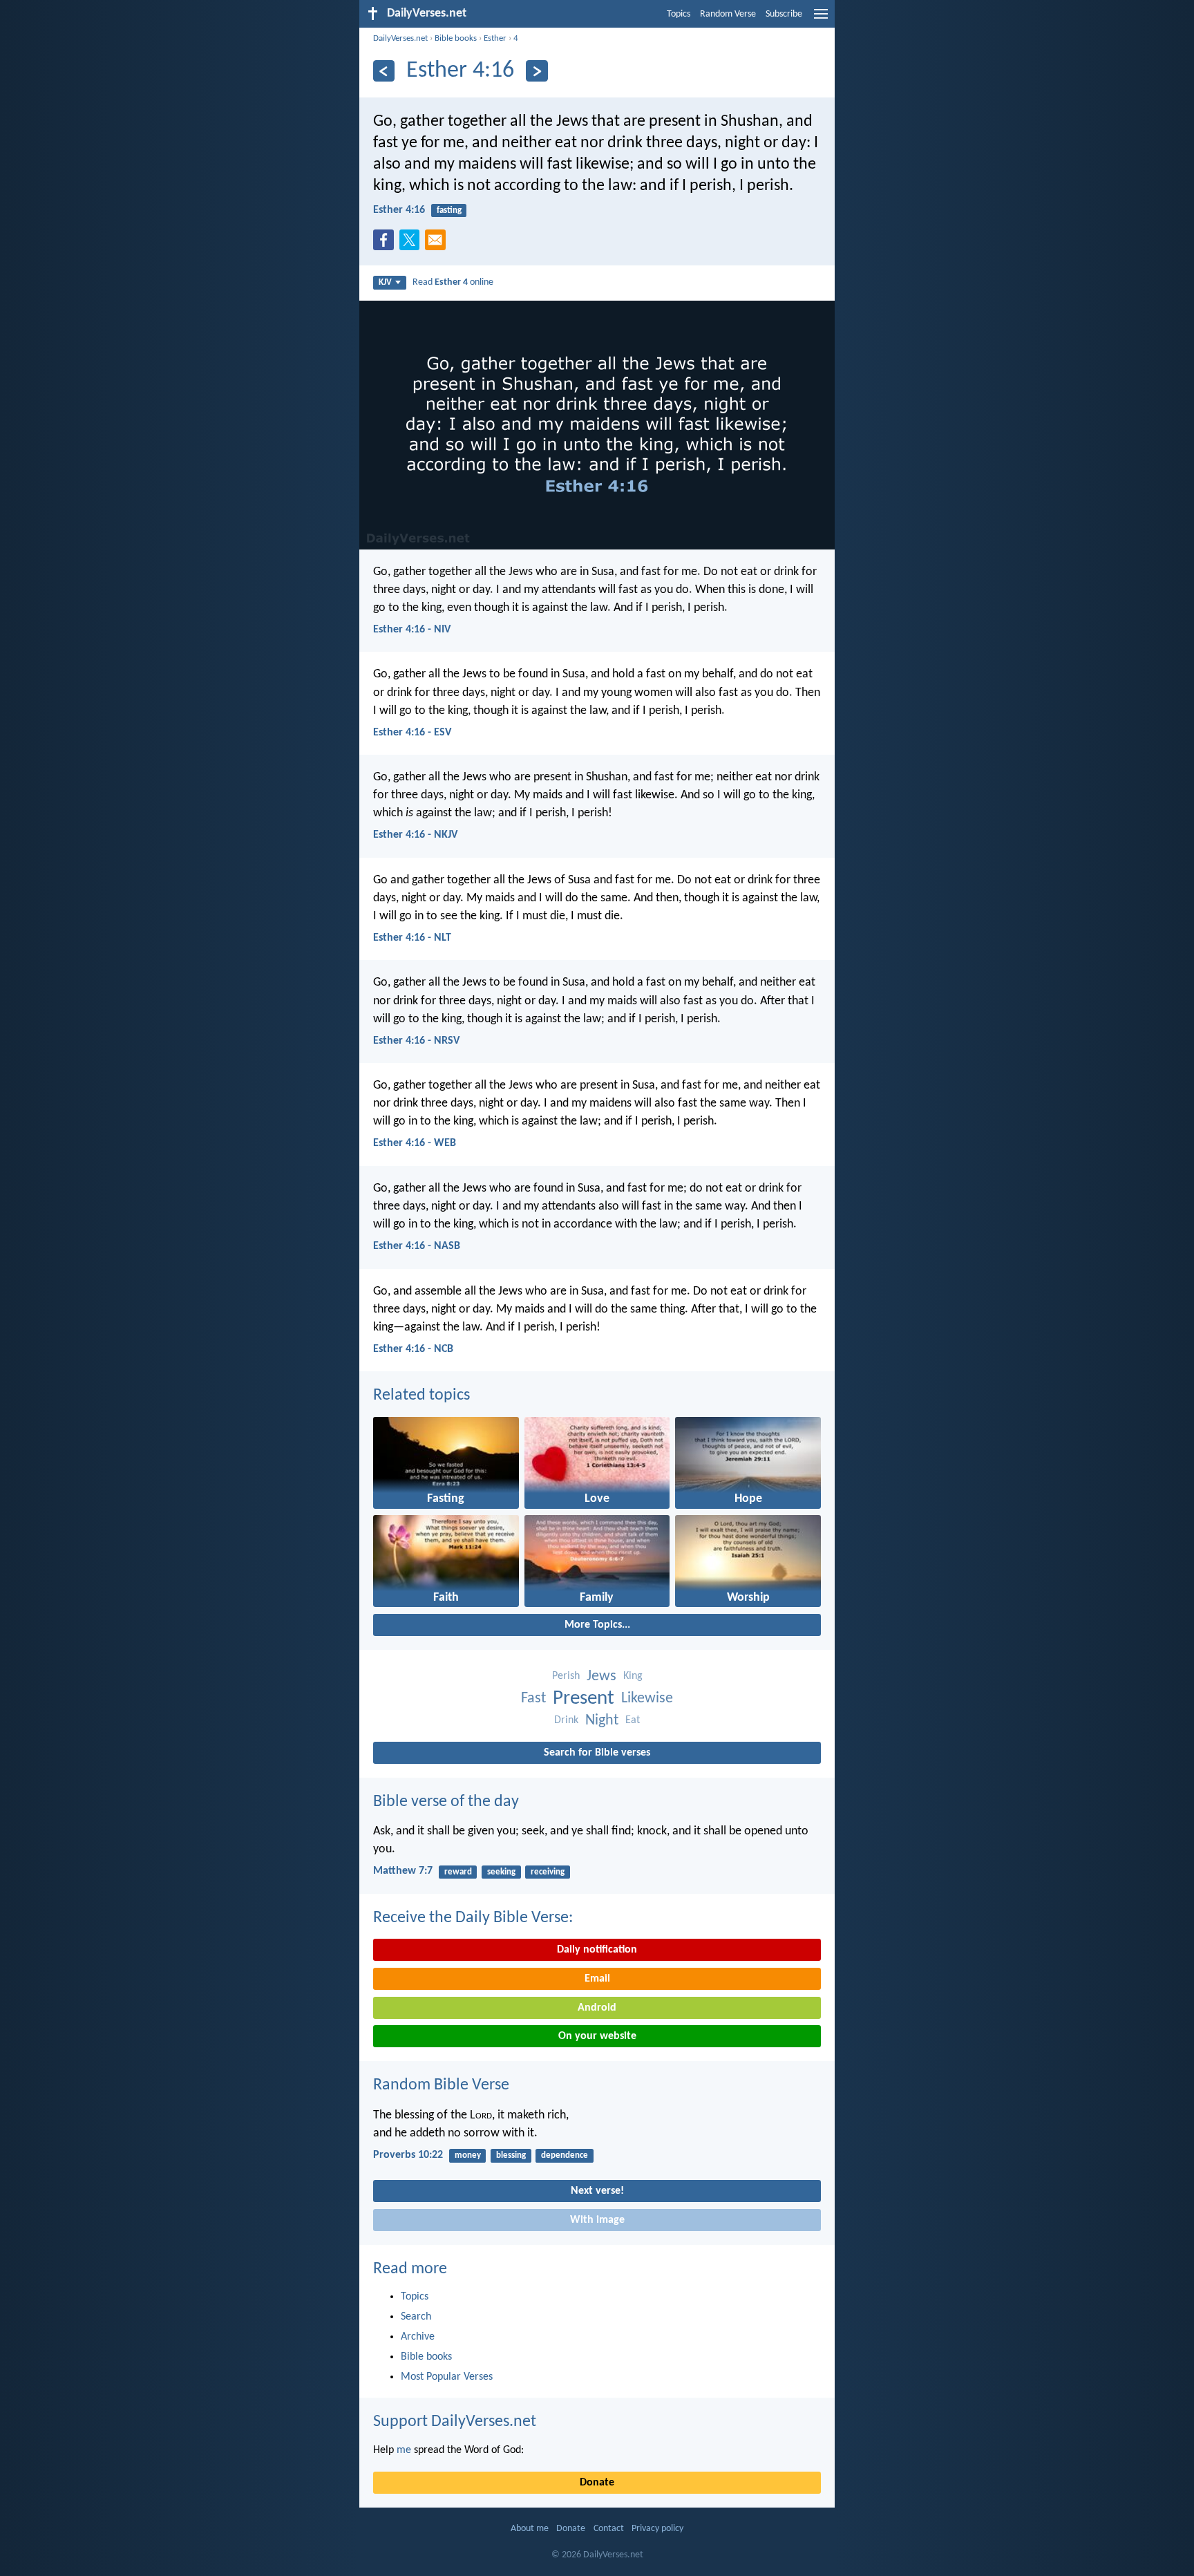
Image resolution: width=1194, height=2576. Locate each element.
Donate (597, 2483)
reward (458, 1872)
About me (530, 2529)
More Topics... (597, 1625)
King (633, 1676)
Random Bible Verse (441, 2085)
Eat (633, 1720)
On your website (597, 2036)
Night (602, 1721)
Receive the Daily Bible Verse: (473, 1918)
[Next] (537, 71)
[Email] (438, 244)
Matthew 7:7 (403, 1871)
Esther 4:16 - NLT (412, 938)
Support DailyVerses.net (455, 2422)
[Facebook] (386, 244)
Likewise (647, 1699)
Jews (601, 1676)
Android (597, 2008)
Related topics (421, 1395)
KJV (385, 282)
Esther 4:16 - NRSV (416, 1041)
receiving (548, 1872)
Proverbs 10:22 (408, 2155)
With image (597, 2220)
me (404, 2450)
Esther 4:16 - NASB (417, 1246)
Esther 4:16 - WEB (415, 1143)
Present (584, 1699)
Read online (453, 282)
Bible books (456, 38)
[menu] (821, 19)
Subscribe (784, 14)
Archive (418, 2337)
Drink (566, 1720)
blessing (511, 2155)
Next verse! (597, 2191)
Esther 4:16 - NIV (412, 630)
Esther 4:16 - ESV (412, 733)
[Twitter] (413, 244)
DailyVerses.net (400, 38)
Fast (533, 1699)
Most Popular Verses (447, 2377)
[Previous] (384, 71)
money (468, 2155)
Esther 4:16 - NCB (413, 1349)
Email (597, 1979)
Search (416, 2317)
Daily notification (597, 1950)
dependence (565, 2155)
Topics (679, 14)
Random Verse (728, 14)
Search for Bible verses (597, 1753)
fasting (449, 210)
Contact (609, 2529)
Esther (495, 38)
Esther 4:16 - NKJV (415, 835)
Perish (566, 1676)
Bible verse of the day (446, 1802)
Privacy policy (657, 2529)
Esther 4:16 (399, 210)
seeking (501, 1872)
